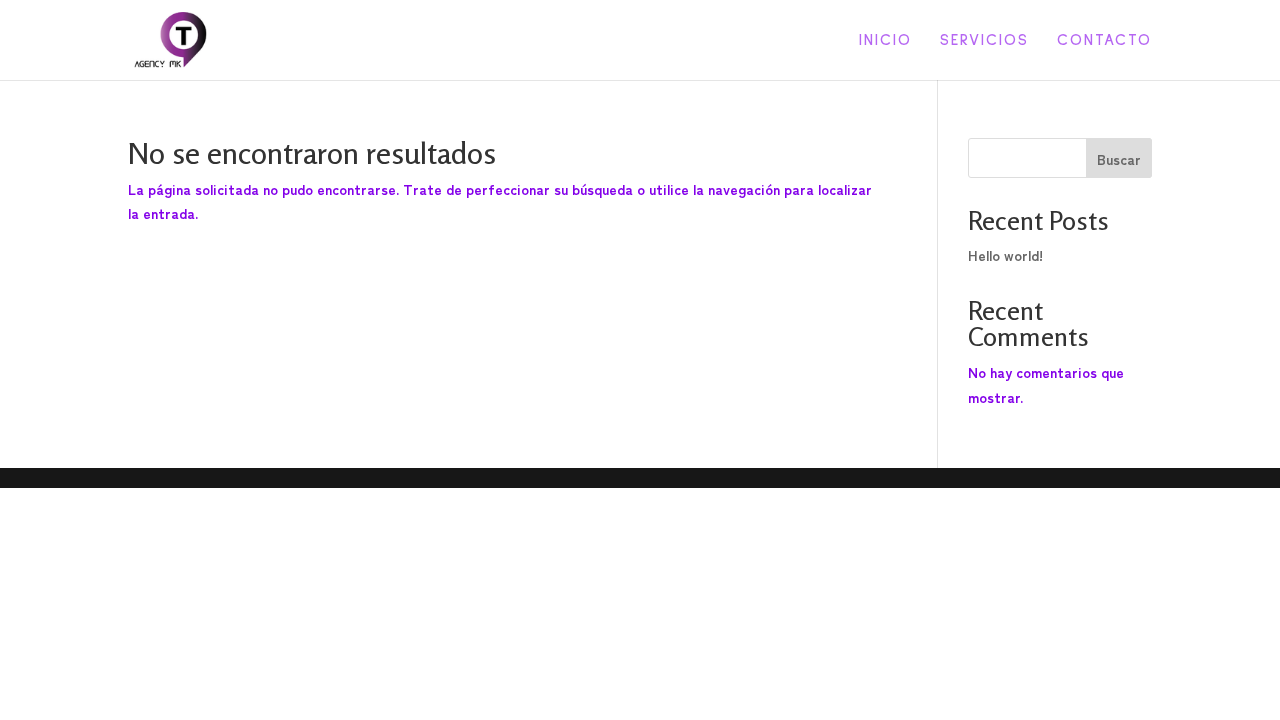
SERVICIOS (984, 40)
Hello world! (1005, 255)
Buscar (1119, 159)
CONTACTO (1104, 40)
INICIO (885, 40)
